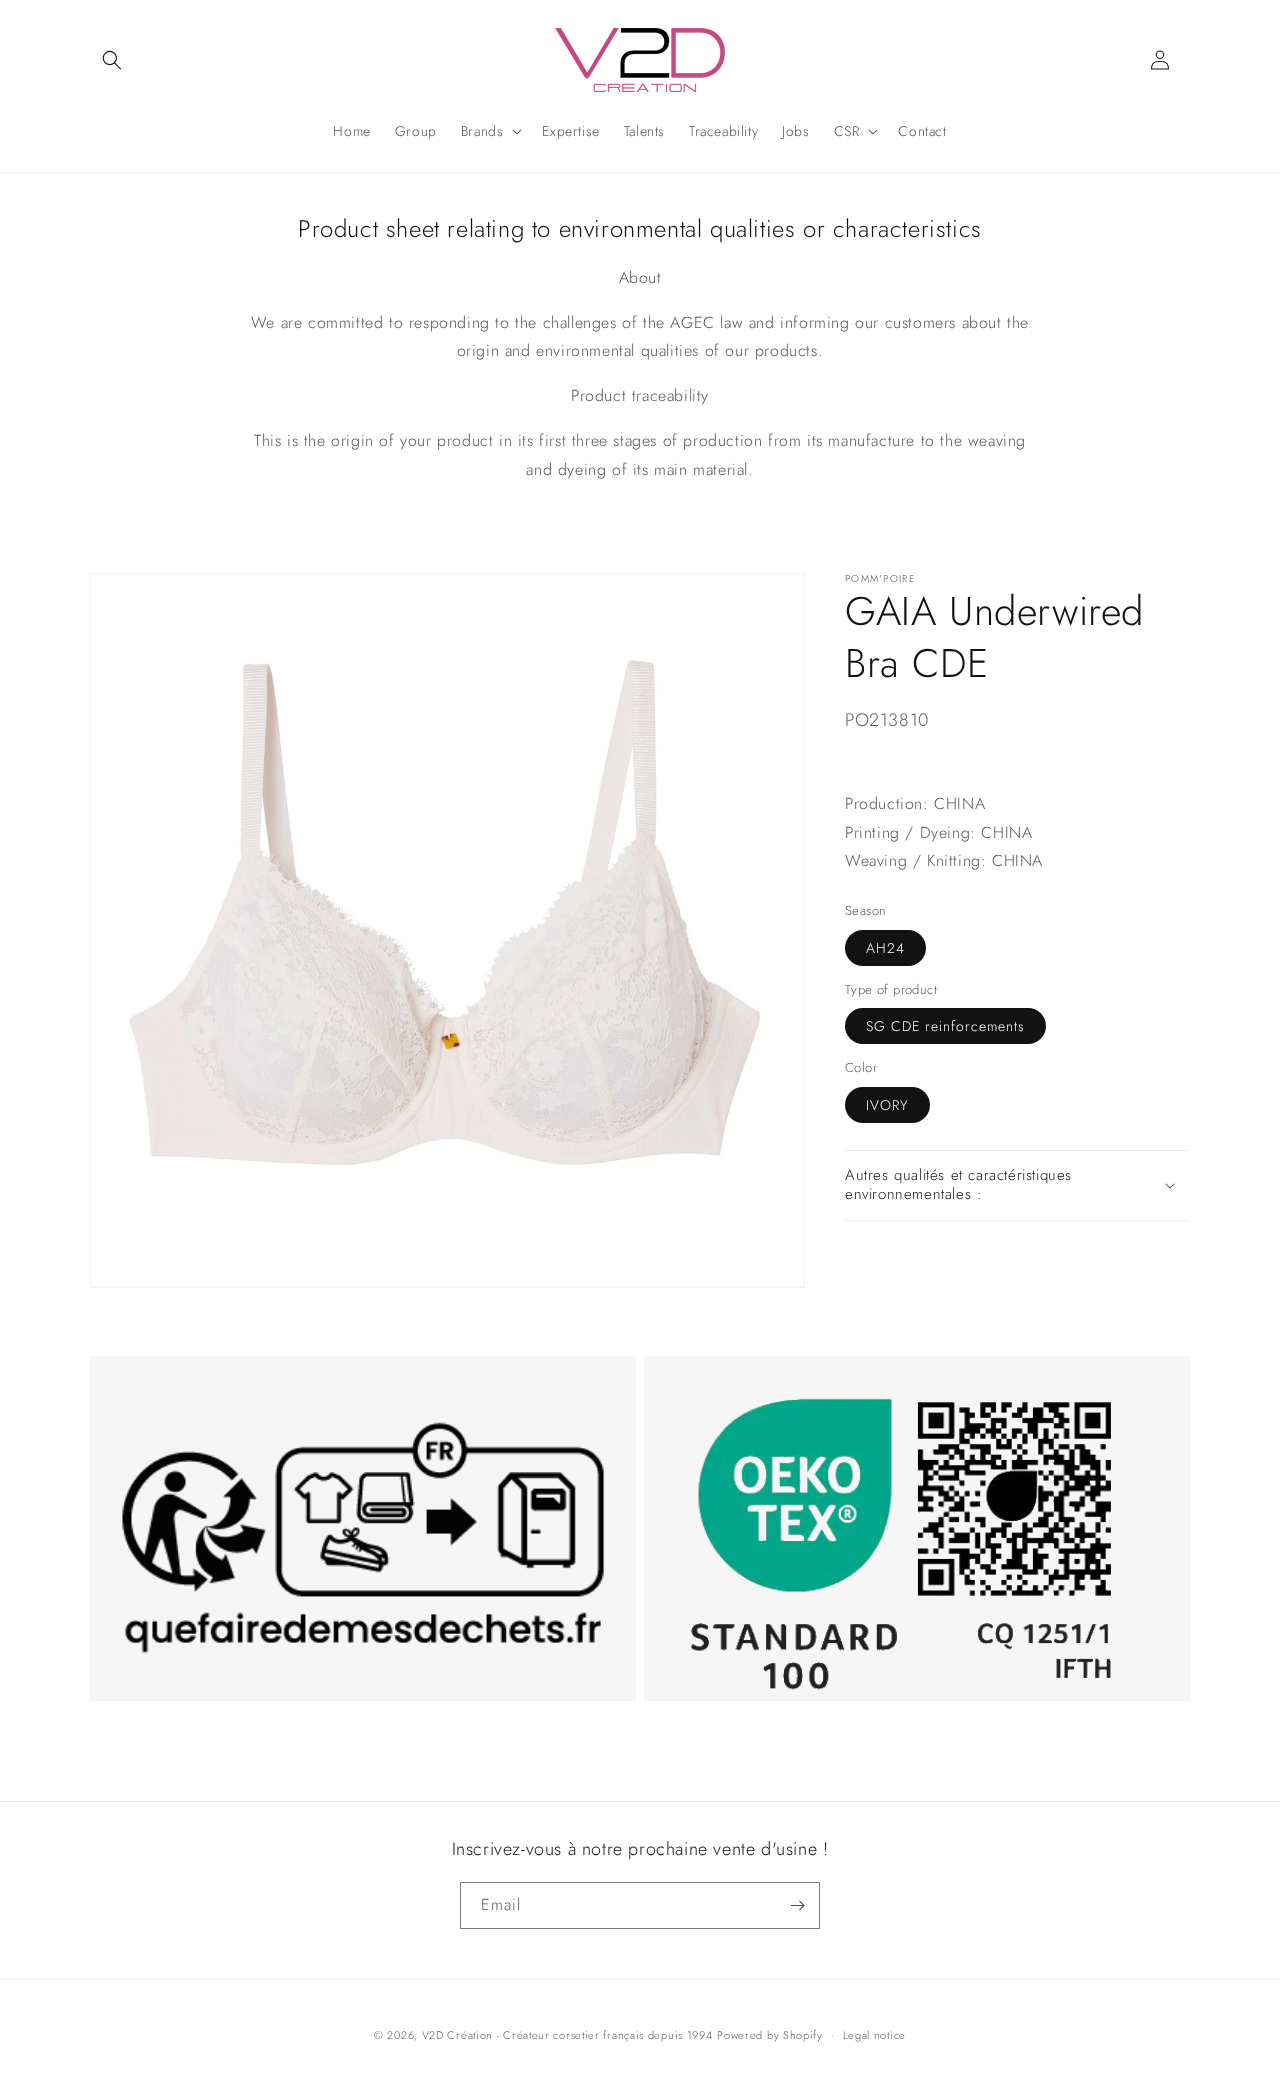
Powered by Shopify (770, 2035)
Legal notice (874, 2035)
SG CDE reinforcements (945, 1026)
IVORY (887, 1105)
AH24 (885, 948)
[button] (112, 60)
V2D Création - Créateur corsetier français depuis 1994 (567, 2035)
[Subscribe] (797, 1905)
